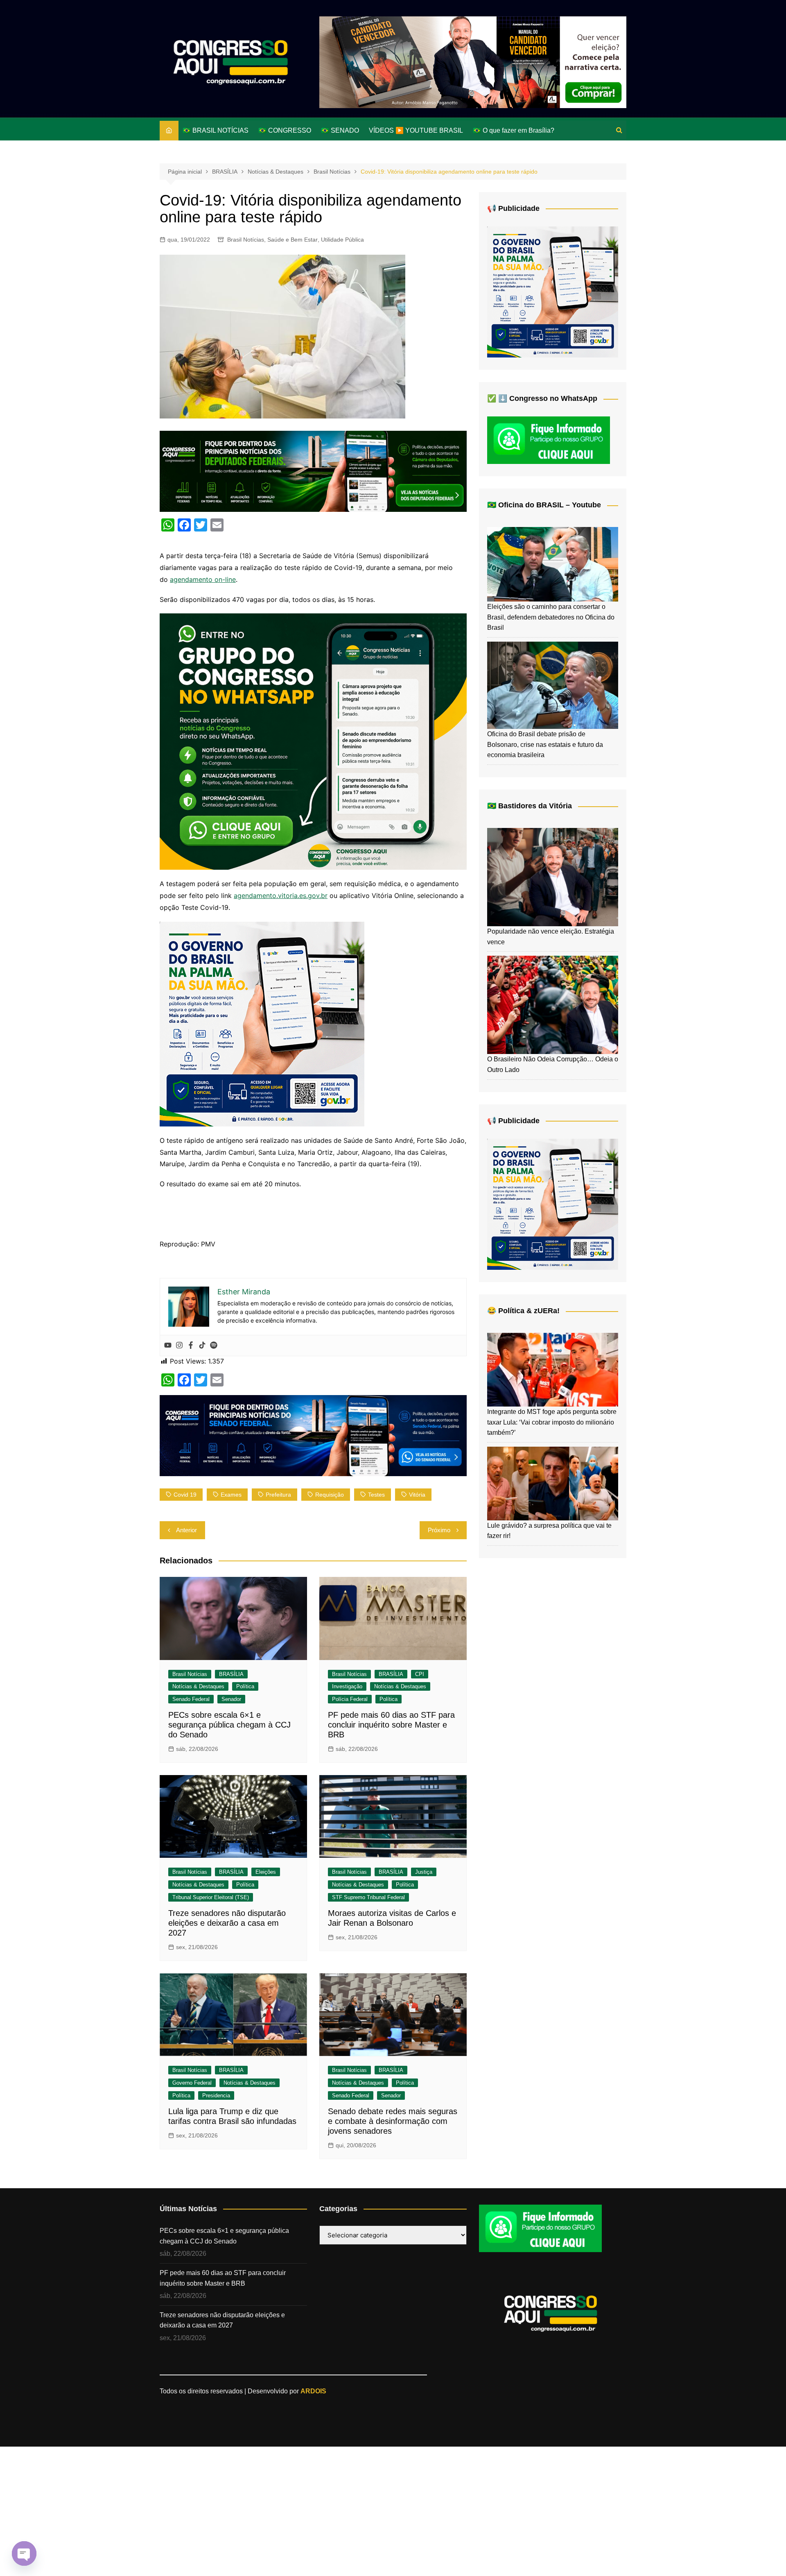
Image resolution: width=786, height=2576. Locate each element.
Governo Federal (192, 2083)
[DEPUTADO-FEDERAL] (313, 470)
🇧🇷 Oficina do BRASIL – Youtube (544, 505)
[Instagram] (179, 1346)
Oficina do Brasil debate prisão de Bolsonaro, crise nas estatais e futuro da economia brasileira (545, 744)
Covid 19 (185, 1495)
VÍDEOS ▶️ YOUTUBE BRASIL (416, 130)
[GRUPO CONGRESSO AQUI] (313, 741)
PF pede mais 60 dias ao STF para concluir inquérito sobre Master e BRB (391, 1725)
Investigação (347, 1686)
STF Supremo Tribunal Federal (368, 1897)
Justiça (424, 1872)
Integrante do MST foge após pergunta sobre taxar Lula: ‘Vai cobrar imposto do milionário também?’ (552, 1422)
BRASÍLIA (231, 1674)
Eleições (266, 1872)
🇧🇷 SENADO (340, 130)
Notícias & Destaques (198, 1686)
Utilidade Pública (342, 240)
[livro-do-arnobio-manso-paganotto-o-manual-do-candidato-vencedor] (473, 62)
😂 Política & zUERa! (523, 1311)
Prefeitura (278, 1495)
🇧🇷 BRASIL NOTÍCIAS (216, 130)
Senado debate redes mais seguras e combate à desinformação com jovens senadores (393, 2121)
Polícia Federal (350, 1699)
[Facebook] (191, 1346)
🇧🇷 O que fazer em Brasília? (514, 130)
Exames (231, 1495)
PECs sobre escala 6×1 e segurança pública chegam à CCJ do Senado (229, 1725)
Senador (231, 1699)
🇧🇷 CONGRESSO (285, 130)
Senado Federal (191, 1699)
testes (376, 1495)
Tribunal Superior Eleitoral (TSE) (211, 1897)
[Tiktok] (202, 1346)
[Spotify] (214, 1346)
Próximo (439, 1530)
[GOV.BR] (262, 1023)
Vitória (417, 1495)
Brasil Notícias (246, 240)
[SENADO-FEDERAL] (313, 1435)
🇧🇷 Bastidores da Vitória (530, 806)
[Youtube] (168, 1346)
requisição (330, 1495)
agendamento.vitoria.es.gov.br (281, 896)
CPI (420, 1674)
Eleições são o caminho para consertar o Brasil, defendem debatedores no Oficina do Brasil (551, 617)
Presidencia (216, 2095)
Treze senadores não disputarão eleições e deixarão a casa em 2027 (227, 1923)
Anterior (186, 1530)
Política (245, 1686)
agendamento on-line (203, 579)
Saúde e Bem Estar (292, 240)
